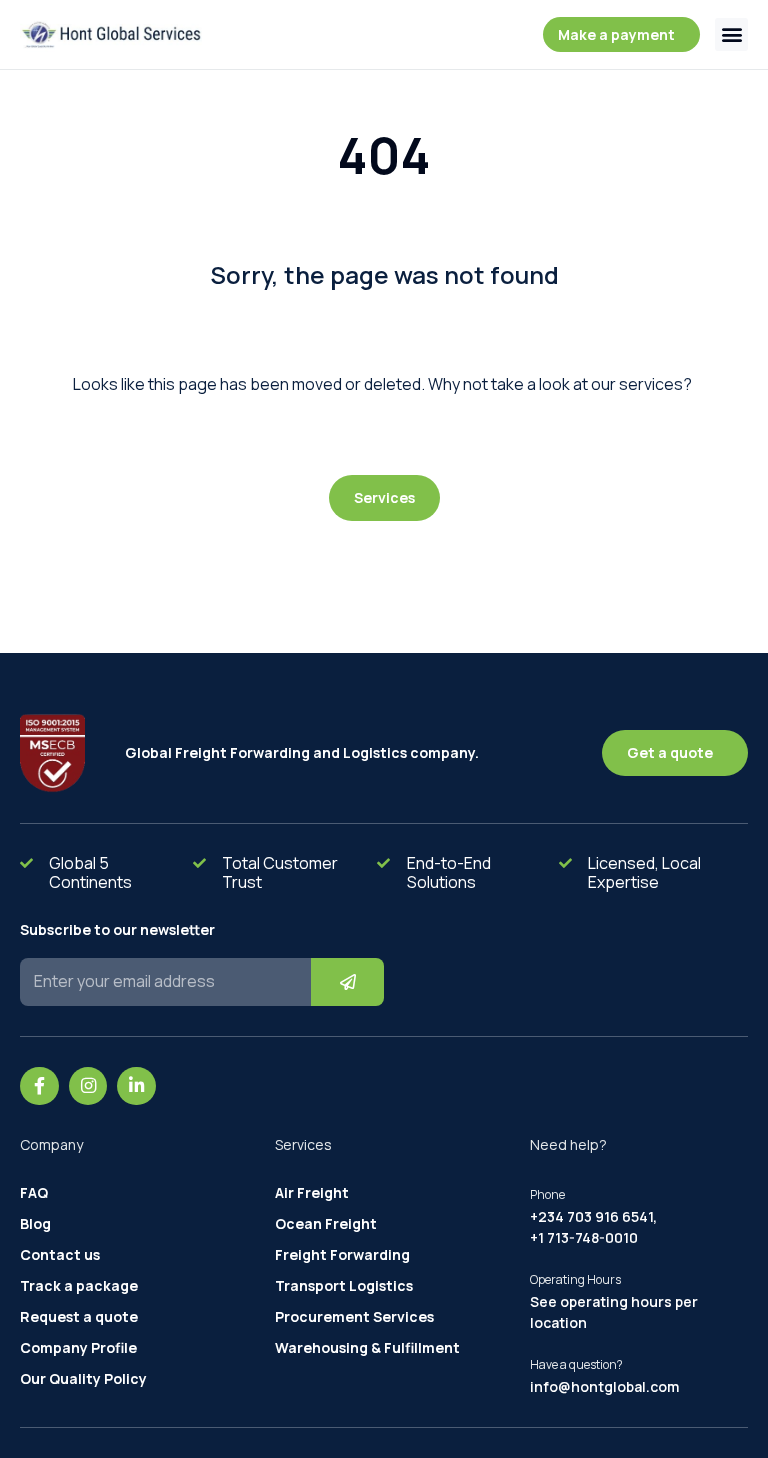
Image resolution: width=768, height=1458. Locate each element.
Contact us (60, 1255)
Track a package (79, 1286)
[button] (731, 34)
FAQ (34, 1193)
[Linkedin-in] (136, 1086)
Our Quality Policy (83, 1379)
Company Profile (78, 1348)
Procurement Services (354, 1317)
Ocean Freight (326, 1224)
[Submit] (347, 981)
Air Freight (312, 1193)
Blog (35, 1224)
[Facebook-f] (39, 1086)
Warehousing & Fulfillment (367, 1348)
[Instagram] (88, 1086)
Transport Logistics (344, 1286)
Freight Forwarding (342, 1255)
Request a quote (79, 1317)
